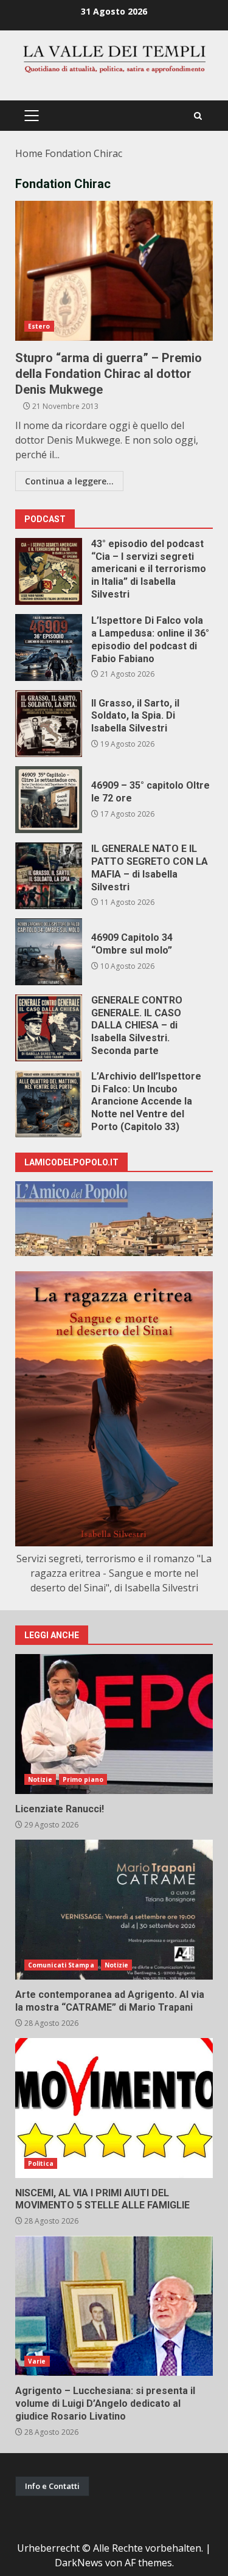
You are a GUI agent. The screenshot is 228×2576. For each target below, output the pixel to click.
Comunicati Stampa (61, 1965)
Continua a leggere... (69, 481)
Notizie (40, 1779)
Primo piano (83, 1779)
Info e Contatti (52, 2486)
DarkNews (79, 2563)
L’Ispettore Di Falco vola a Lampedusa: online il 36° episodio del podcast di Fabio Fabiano (49, 647)
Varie (37, 2361)
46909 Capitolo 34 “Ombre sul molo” (49, 952)
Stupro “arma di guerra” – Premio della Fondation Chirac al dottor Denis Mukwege (114, 271)
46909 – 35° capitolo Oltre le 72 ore (49, 800)
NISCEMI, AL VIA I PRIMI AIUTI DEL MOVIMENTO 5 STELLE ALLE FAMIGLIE (114, 2108)
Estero (39, 326)
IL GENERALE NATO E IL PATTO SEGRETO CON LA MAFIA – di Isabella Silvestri (49, 876)
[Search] (198, 116)
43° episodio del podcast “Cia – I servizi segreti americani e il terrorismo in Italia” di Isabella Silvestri (49, 571)
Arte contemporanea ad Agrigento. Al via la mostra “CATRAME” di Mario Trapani (114, 1910)
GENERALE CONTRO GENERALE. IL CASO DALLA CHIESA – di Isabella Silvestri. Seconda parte (49, 1028)
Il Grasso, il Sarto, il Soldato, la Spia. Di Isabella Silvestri (49, 724)
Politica (41, 2163)
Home (29, 153)
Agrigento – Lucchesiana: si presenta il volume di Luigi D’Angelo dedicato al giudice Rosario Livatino (114, 2306)
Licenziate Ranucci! (114, 1724)
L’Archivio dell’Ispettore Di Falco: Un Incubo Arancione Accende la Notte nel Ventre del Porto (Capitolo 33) (49, 1104)
